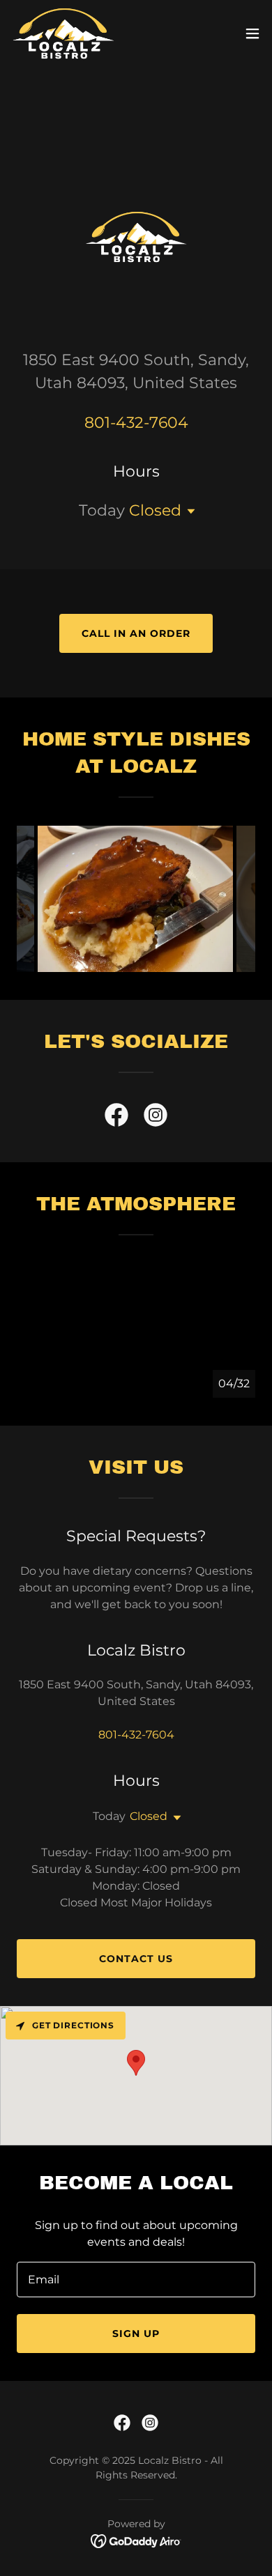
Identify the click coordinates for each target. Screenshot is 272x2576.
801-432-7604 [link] (136, 423)
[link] (63, 33)
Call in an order (136, 633)
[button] (252, 33)
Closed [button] (155, 510)
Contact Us (136, 1959)
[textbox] (136, 2280)
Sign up (136, 2334)
